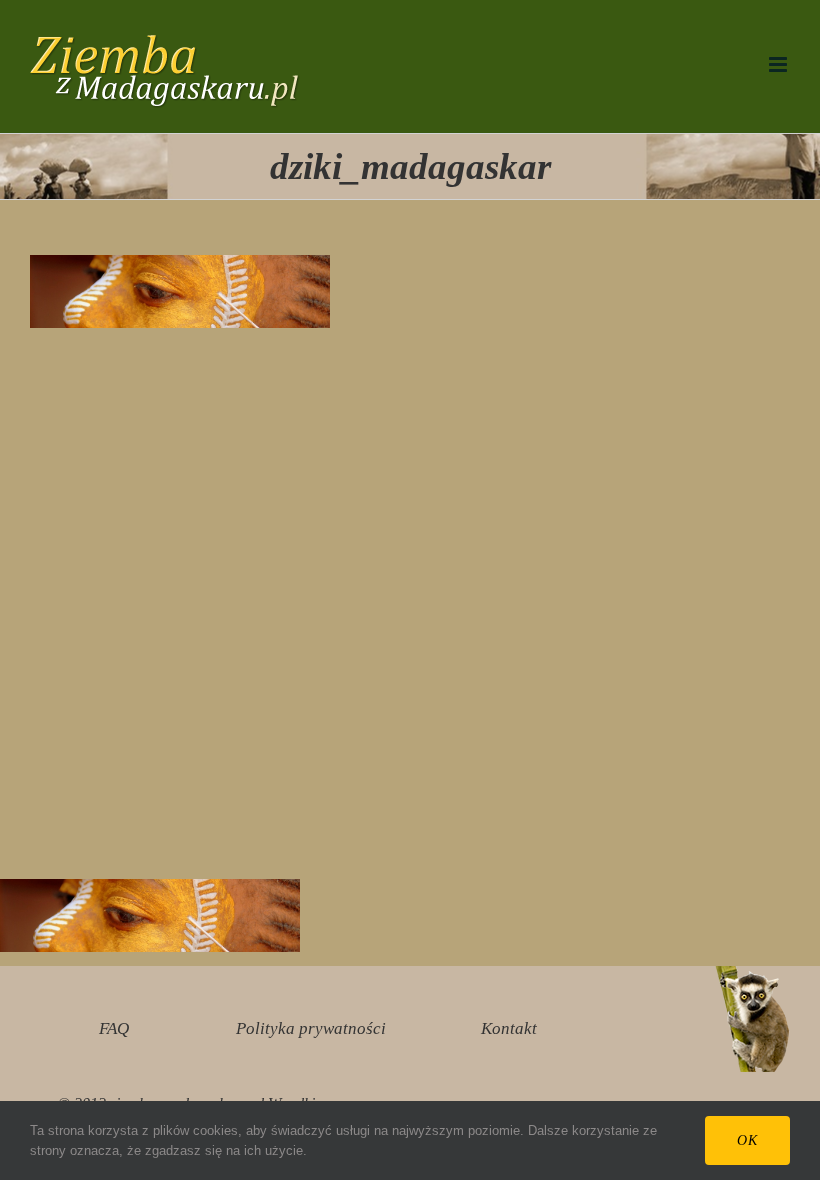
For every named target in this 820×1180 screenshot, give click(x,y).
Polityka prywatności (311, 1028)
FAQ (114, 1028)
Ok (747, 1140)
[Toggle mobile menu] (779, 64)
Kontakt (509, 1028)
